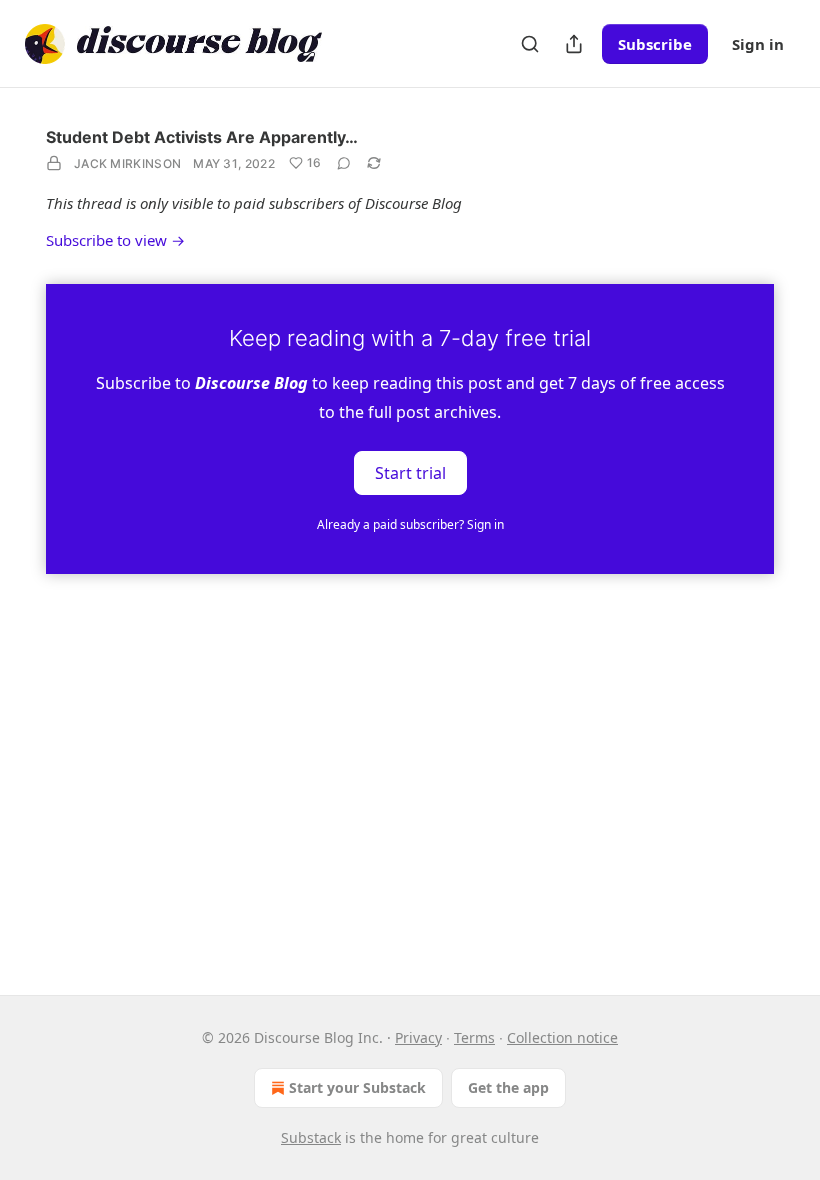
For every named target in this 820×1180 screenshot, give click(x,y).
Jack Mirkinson (127, 163)
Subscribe (655, 44)
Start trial (410, 472)
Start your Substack (357, 1087)
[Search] (530, 44)
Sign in (758, 44)
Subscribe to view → (115, 240)
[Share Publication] (574, 44)
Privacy (418, 1037)
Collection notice (562, 1037)
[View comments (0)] (344, 163)
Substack (311, 1137)
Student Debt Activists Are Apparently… (202, 137)
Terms (474, 1037)
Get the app (508, 1087)
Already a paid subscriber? (410, 524)
